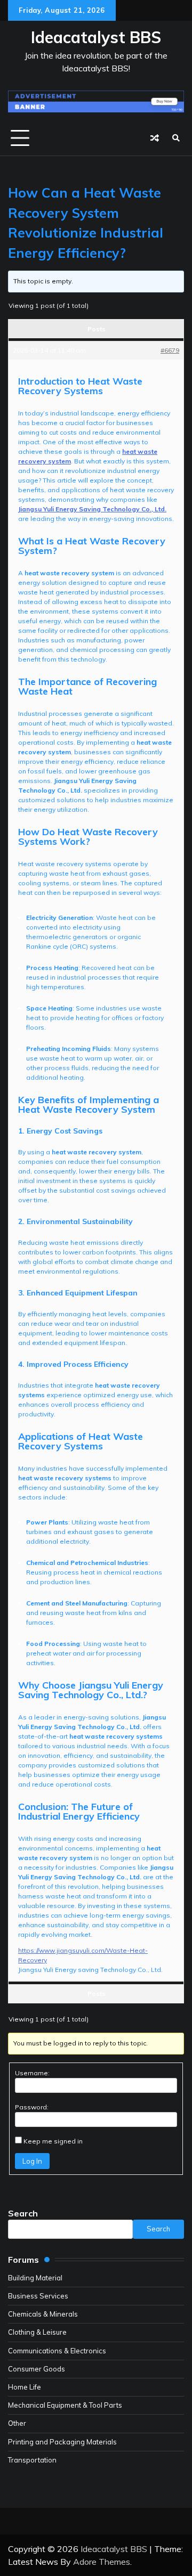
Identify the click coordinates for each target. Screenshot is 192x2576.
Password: (32, 2107)
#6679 (170, 350)
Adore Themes (102, 2562)
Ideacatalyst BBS (96, 37)
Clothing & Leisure (37, 2332)
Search (23, 2213)
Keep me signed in (53, 2141)
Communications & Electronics (57, 2351)
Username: (32, 2073)
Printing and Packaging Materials (62, 2442)
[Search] (176, 138)
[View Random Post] (155, 138)
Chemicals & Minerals (43, 2314)
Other (17, 2423)
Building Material (35, 2278)
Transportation (32, 2460)
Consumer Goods (37, 2369)
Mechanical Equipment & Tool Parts (65, 2405)
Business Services (38, 2296)
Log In (32, 2161)
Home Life (25, 2387)
